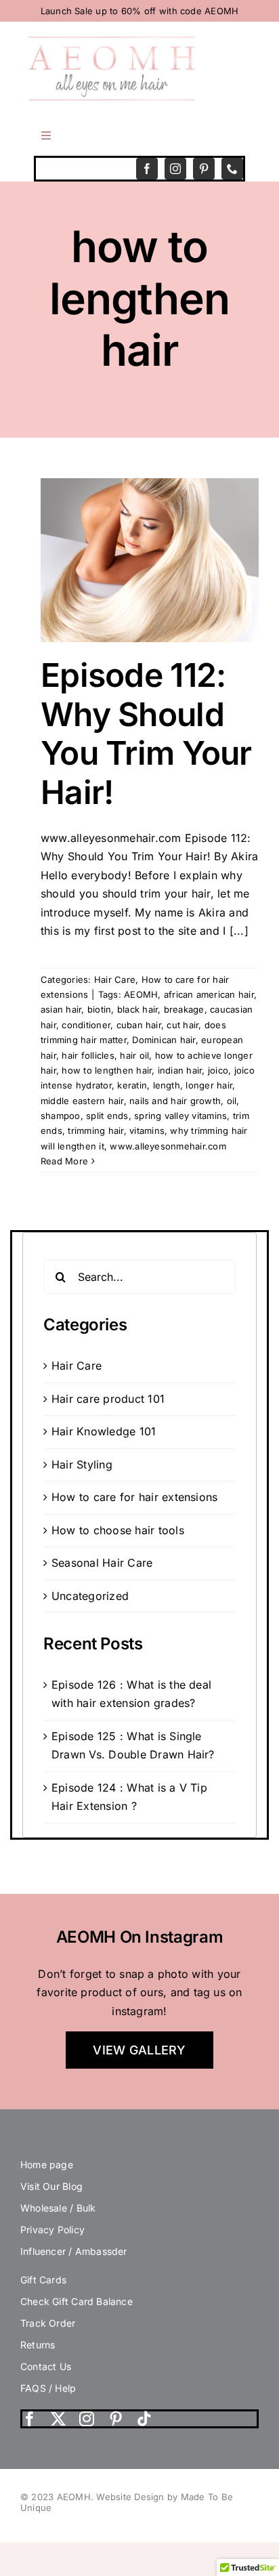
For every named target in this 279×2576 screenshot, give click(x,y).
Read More (64, 1161)
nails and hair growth (175, 1101)
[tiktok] (144, 2419)
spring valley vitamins (180, 1116)
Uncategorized (90, 1596)
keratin (132, 1085)
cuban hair (139, 1025)
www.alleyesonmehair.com (168, 1146)
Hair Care (115, 979)
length (167, 1085)
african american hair (209, 994)
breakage (184, 1009)
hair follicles (88, 1055)
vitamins (147, 1131)
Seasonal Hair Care (102, 1563)
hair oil (134, 1055)
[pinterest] (204, 169)
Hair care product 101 (108, 1399)
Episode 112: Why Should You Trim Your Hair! (146, 734)
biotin (99, 1009)
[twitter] (58, 2419)
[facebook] (147, 169)
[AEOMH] (112, 41)
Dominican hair (164, 1040)
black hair (137, 1009)
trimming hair (95, 1131)
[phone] (232, 169)
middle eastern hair (82, 1101)
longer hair (209, 1085)
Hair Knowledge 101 (104, 1431)
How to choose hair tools (118, 1530)
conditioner (86, 1025)
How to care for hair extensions (134, 1497)
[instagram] (175, 169)
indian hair (180, 1070)
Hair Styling (82, 1464)
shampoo (61, 1116)
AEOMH (141, 994)
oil (232, 1101)
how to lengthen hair (107, 1070)
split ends (107, 1116)
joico (218, 1070)
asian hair (61, 1009)
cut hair (183, 1025)
